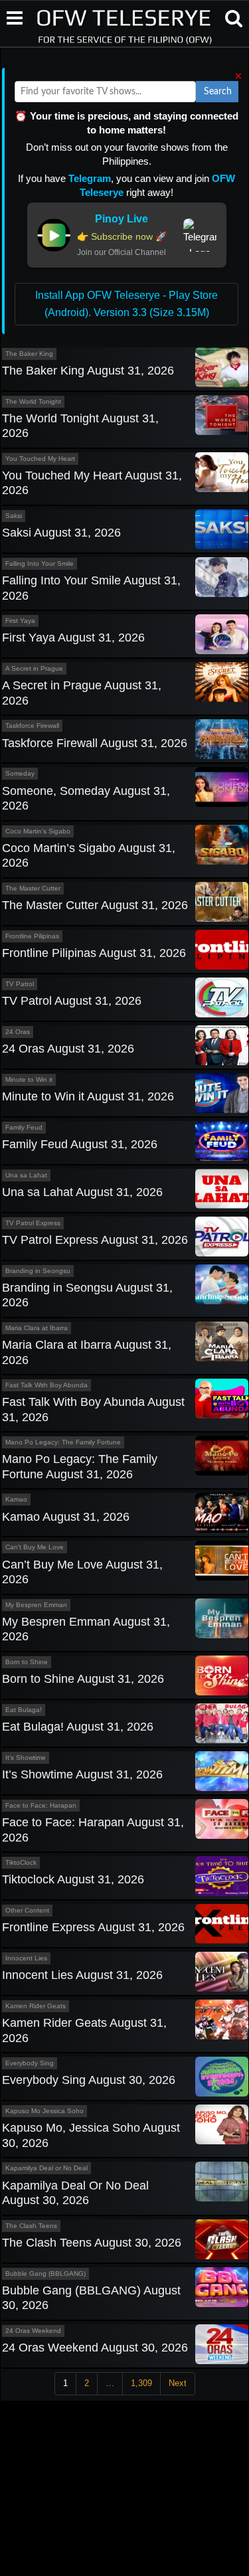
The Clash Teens (31, 2226)
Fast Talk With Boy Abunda (46, 1385)
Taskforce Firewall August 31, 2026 (95, 743)
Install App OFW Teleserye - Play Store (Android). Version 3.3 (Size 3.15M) (126, 304)
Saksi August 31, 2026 (61, 533)
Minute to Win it (29, 1079)
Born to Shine (27, 1662)
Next (178, 2383)
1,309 (141, 2383)
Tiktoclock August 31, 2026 (73, 1879)
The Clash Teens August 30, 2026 (92, 2243)
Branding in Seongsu (38, 1271)
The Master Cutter (33, 888)
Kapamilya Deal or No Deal (46, 2168)
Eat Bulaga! (24, 1710)
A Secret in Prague (34, 668)
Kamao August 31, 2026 (66, 1517)
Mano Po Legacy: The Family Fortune (63, 1442)
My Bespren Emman (36, 1605)
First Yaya (20, 621)
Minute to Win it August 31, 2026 (88, 1096)
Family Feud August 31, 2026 (80, 1144)
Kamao (16, 1499)
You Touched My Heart (40, 459)
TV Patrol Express (33, 1223)
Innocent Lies (26, 1958)
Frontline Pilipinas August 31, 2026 (94, 953)
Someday (20, 773)
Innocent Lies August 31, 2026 (82, 1975)
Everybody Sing (30, 2063)
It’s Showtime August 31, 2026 (82, 1774)
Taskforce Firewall (32, 726)
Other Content (27, 1910)
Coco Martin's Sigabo (38, 831)
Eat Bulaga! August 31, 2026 (78, 1727)
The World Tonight (33, 401)
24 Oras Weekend (33, 2331)
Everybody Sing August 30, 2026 (89, 2080)
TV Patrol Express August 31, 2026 (95, 1240)
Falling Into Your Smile (40, 563)
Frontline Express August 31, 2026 (93, 1927)
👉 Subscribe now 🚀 (122, 236)
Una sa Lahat (26, 1175)
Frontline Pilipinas (32, 936)
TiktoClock (21, 1862)
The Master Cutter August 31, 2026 (95, 905)
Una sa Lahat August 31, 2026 (82, 1192)
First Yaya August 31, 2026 (73, 638)
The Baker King (29, 354)
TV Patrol (20, 984)
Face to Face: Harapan (41, 1805)
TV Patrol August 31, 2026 (72, 1001)
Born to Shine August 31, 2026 (83, 1679)
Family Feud (24, 1127)
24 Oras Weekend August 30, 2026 (95, 2348)
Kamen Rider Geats (36, 2006)
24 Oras (18, 1032)
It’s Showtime (26, 1758)
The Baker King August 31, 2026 (88, 371)
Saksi (14, 516)
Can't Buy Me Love (35, 1547)
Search (218, 92)
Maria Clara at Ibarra (37, 1328)
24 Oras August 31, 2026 (68, 1049)
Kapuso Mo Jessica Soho (44, 2111)
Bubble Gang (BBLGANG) (45, 2274)
